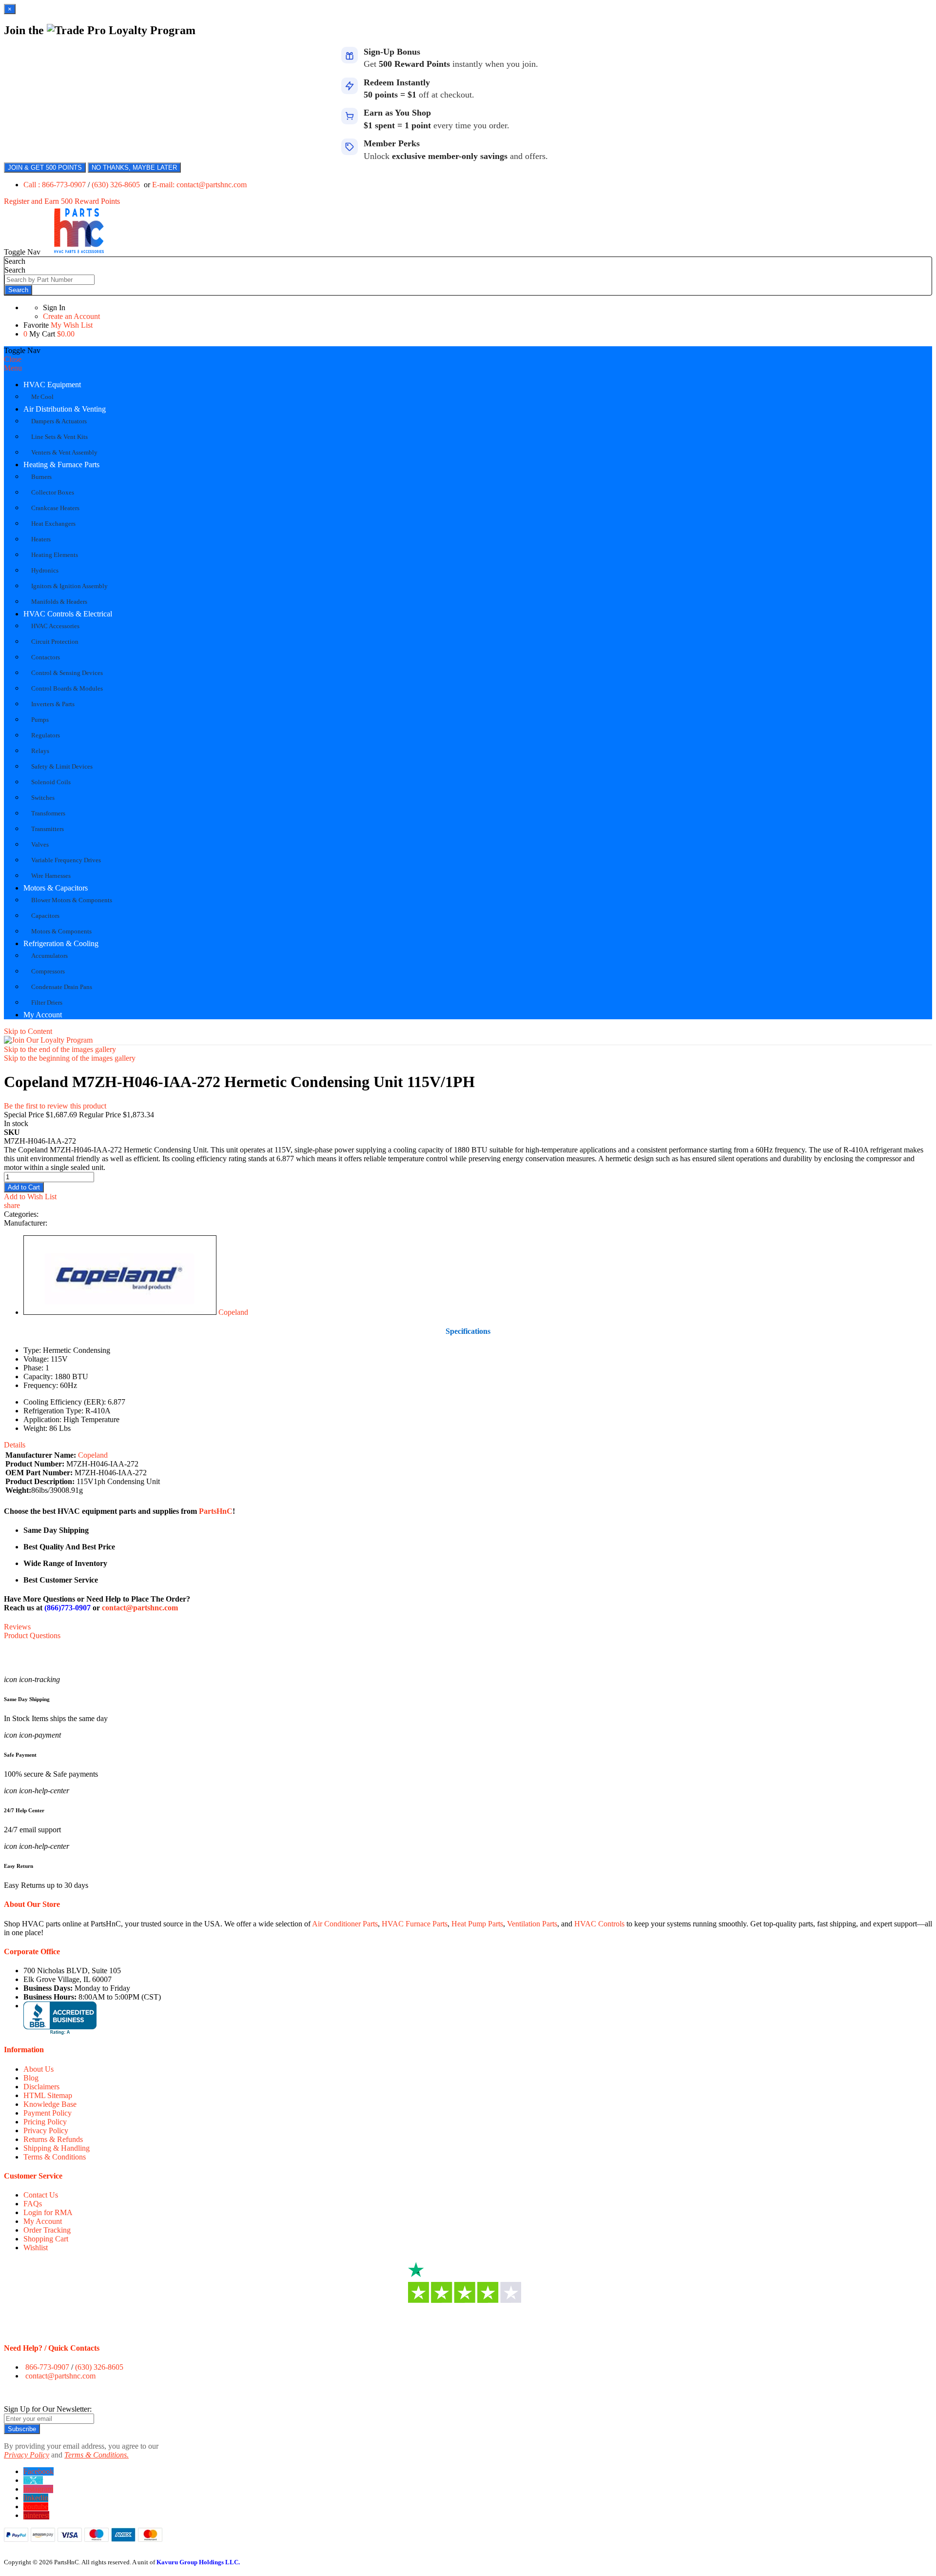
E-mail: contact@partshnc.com (199, 185)
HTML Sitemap (48, 2095)
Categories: (21, 1214)
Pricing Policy (45, 2122)
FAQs (33, 2204)
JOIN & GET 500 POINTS (45, 168)
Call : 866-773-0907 (56, 185)
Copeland (233, 1312)
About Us (39, 2069)
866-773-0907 (47, 2367)
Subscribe (22, 2429)
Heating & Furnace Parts (61, 465)
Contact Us (41, 2195)
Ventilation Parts (532, 1924)
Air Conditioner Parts (345, 1924)
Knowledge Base (50, 2104)
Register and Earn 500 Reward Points (62, 201)
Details (15, 1445)
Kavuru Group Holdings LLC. (198, 2562)
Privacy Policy (46, 2130)
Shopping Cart (46, 2239)
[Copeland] (120, 1312)
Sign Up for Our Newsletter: (48, 2409)
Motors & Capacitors (56, 888)
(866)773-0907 (68, 1608)
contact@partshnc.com (140, 1608)
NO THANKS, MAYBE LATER (134, 168)
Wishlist (36, 2248)
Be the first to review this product (55, 1106)
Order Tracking (47, 2230)
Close (13, 359)
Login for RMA (48, 2212)
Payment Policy (48, 2113)
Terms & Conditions (55, 2157)
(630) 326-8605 (117, 185)
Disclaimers (41, 2087)
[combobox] (49, 280)
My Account (43, 1015)
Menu (13, 368)
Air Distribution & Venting (65, 409)
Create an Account (71, 316)
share (12, 1205)
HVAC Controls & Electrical (68, 614)
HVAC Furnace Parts (415, 1924)
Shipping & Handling (57, 2148)
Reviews (17, 1627)
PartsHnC (216, 1511)
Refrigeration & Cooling (61, 943)
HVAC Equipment (52, 385)
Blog (31, 2078)
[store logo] (79, 252)
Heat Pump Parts (477, 1924)
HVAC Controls (599, 1924)
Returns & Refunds (53, 2139)
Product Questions (32, 1635)
